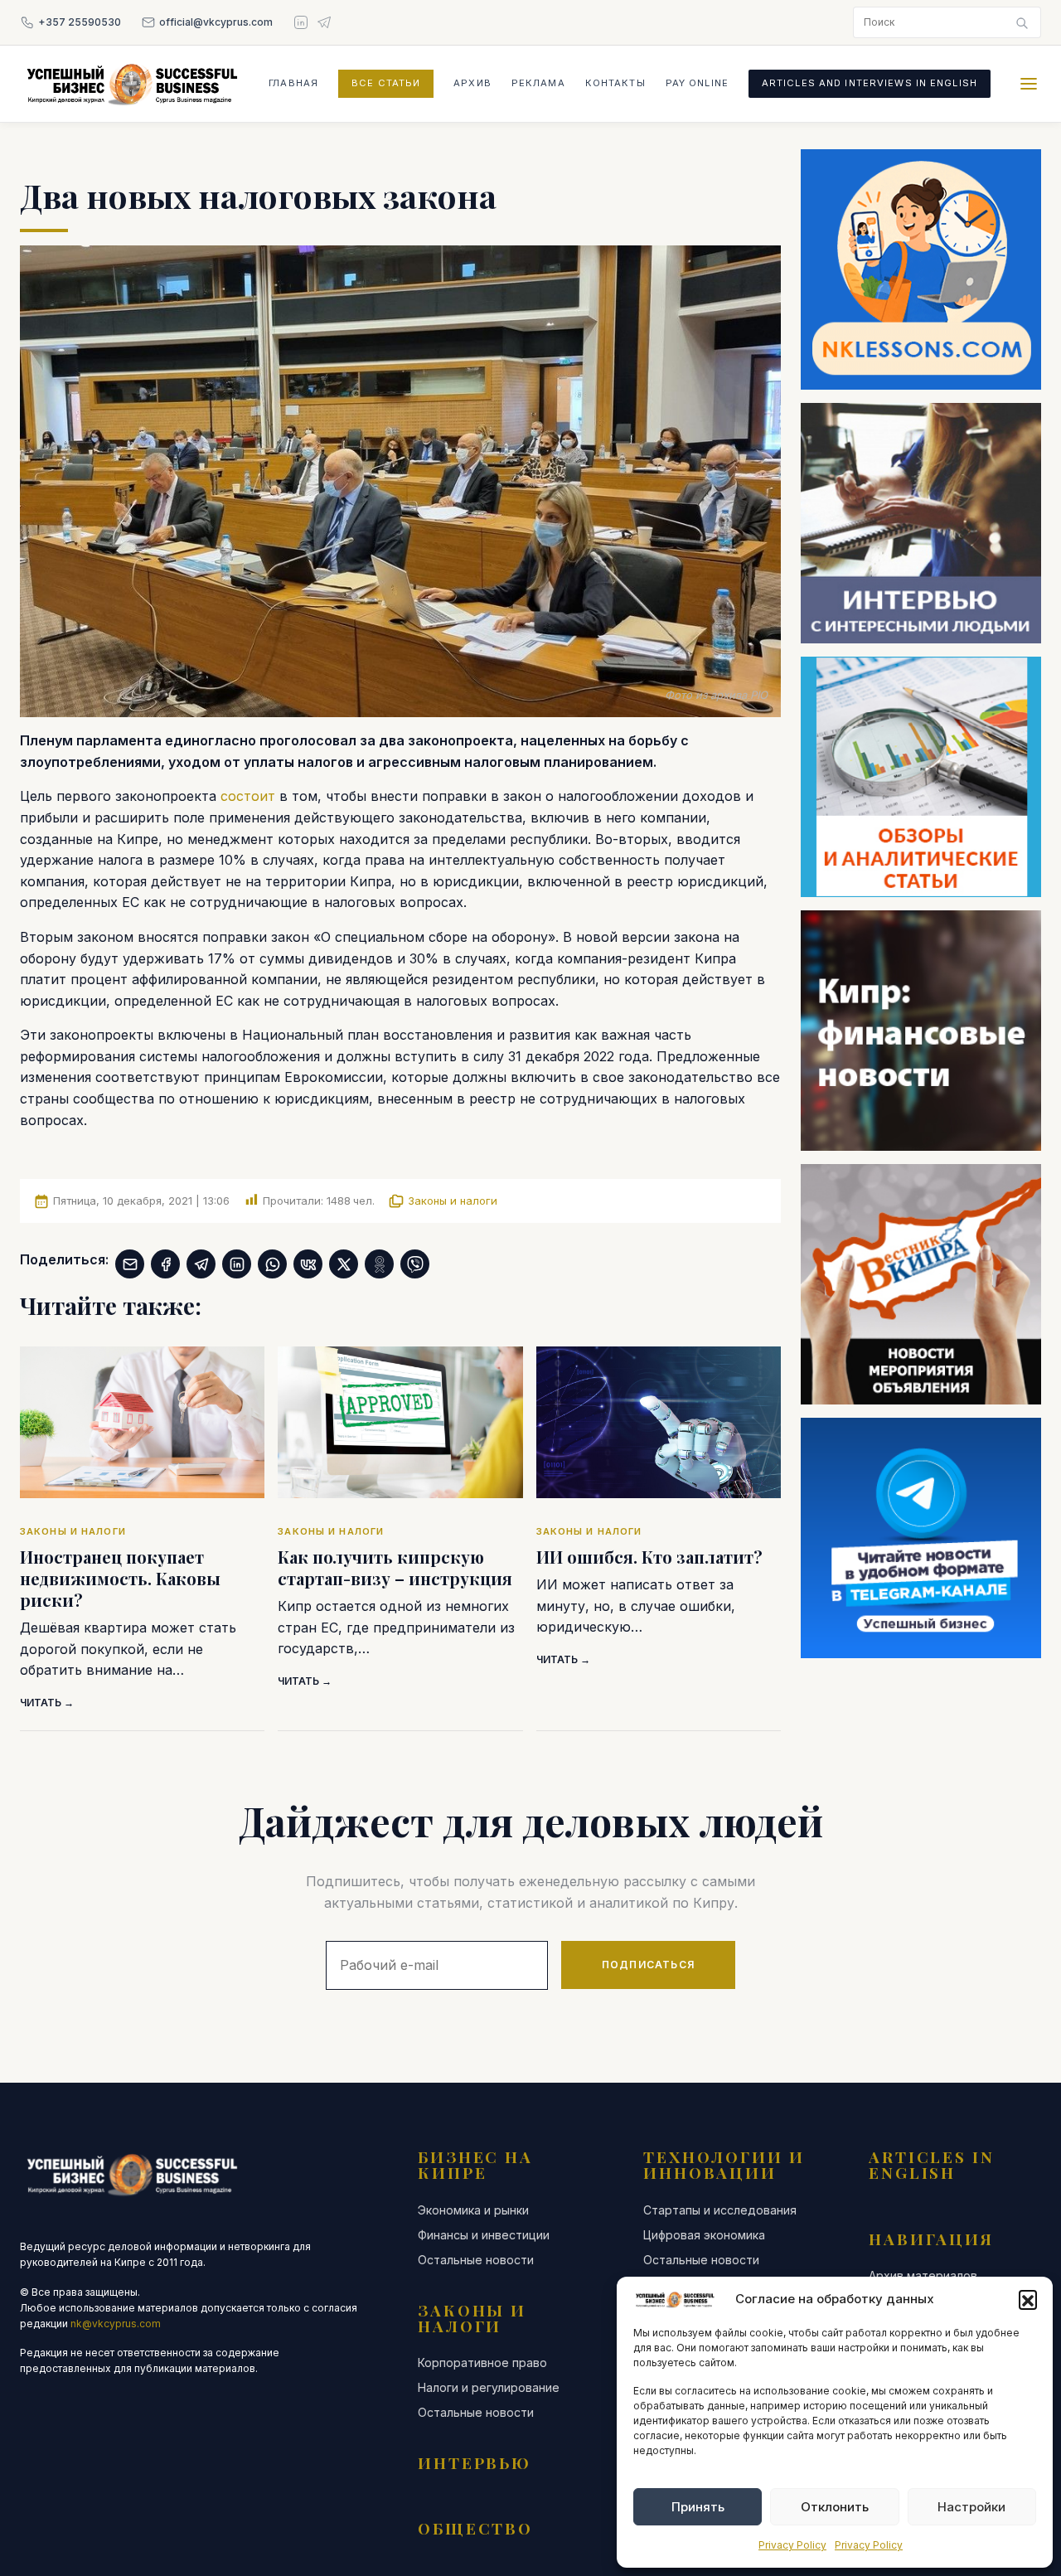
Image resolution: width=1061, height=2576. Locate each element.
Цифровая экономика (704, 2235)
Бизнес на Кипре (475, 2164)
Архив (472, 83)
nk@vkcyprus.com (116, 2324)
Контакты (615, 83)
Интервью (475, 2462)
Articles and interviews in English (870, 83)
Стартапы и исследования (720, 2210)
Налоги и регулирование (489, 2388)
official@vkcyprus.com (216, 22)
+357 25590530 (80, 22)
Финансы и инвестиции (484, 2235)
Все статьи (386, 83)
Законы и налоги (453, 1201)
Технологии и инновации (724, 2164)
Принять (698, 2507)
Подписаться (648, 1965)
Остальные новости (476, 2260)
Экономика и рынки (473, 2210)
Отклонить (835, 2507)
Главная (293, 83)
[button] (1028, 2299)
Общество (475, 2528)
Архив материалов (923, 2276)
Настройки (971, 2507)
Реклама (538, 83)
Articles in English (932, 2164)
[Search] (1022, 22)
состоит (250, 796)
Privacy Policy (792, 2545)
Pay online (697, 83)
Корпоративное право (482, 2363)
